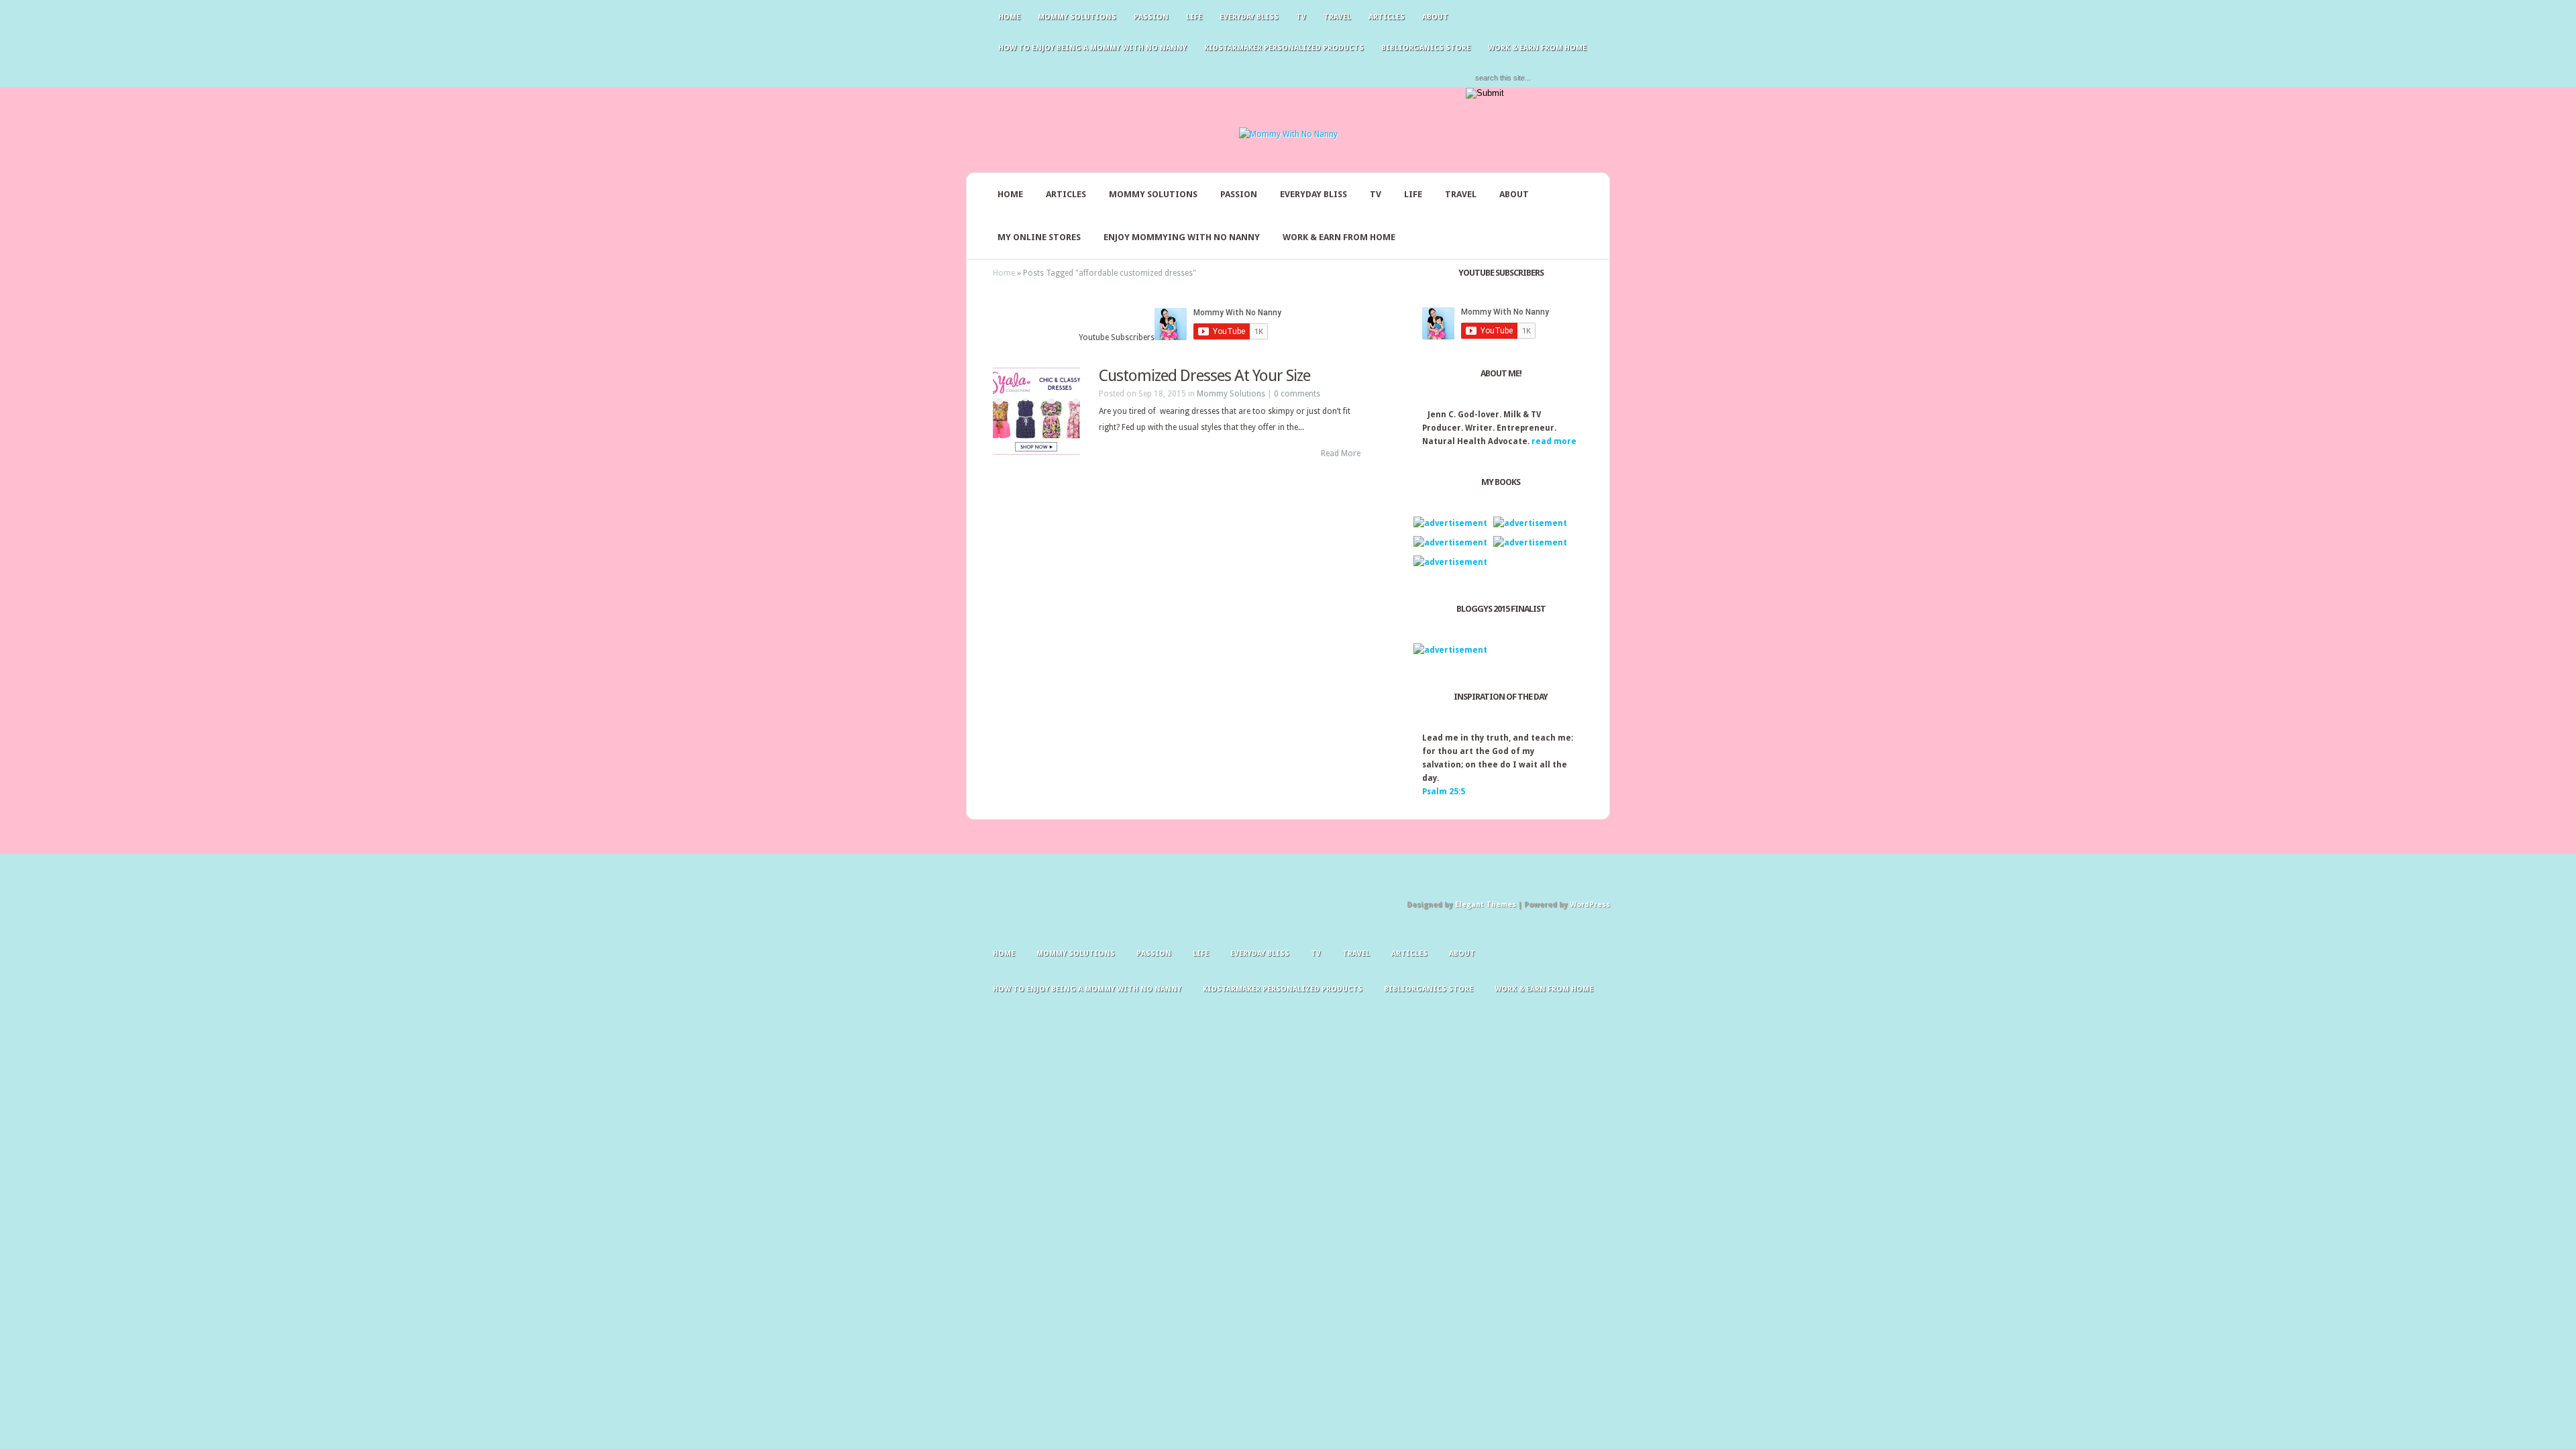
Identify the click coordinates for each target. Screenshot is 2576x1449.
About (1435, 17)
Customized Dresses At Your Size (1204, 376)
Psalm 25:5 (1444, 792)
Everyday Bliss (1249, 17)
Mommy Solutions (1077, 17)
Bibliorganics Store (1426, 48)
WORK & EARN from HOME (1537, 48)
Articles (1387, 17)
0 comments (1297, 394)
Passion (1151, 17)
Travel (1337, 17)
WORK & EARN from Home (1339, 237)
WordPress (1590, 905)
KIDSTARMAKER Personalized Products (1284, 48)
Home (1009, 17)
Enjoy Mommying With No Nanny (1182, 237)
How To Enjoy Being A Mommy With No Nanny (1092, 48)
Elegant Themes (1486, 905)
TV (1301, 17)
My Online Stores (1039, 237)
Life (1194, 17)
